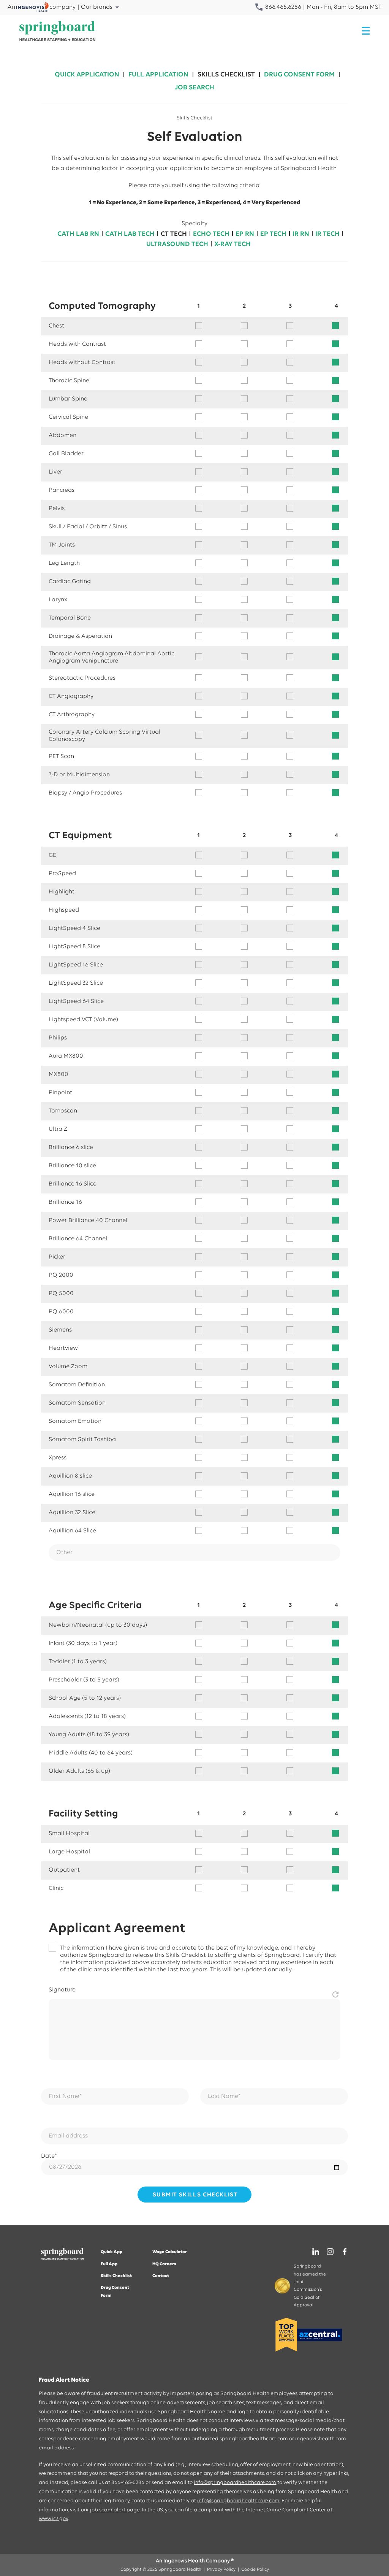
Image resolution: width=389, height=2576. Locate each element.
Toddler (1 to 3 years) (78, 1662)
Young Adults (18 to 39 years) (89, 1735)
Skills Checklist (226, 75)
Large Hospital (69, 1852)
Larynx (58, 600)
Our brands (97, 7)
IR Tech (327, 234)
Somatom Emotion (75, 1421)
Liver (55, 472)
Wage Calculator (170, 2252)
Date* (49, 2156)
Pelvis (57, 509)
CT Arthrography (72, 715)
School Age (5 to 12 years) (85, 1698)
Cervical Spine (68, 417)
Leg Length (64, 563)
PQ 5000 (61, 1294)
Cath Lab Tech (130, 234)
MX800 (59, 1074)
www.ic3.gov (53, 2519)
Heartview (63, 1348)
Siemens (60, 1330)
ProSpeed (62, 874)
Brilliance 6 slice (71, 1147)
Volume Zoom (68, 1367)
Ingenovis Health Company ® (198, 2561)
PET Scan (61, 756)
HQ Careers (164, 2264)
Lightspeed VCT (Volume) (83, 1020)
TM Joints (62, 545)
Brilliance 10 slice (72, 1166)
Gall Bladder (66, 454)
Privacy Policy (221, 2570)
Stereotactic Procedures (82, 678)
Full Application (158, 75)
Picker (57, 1257)
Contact (161, 2276)
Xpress (58, 1458)
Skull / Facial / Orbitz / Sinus (88, 527)
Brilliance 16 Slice (73, 1184)
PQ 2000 (61, 1275)
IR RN (301, 234)
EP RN (245, 234)
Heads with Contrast (77, 344)
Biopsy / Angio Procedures (85, 793)
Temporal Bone (70, 618)
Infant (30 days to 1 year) (83, 1643)
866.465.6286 (282, 7)
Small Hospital (69, 1834)
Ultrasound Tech (177, 245)
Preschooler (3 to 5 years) (84, 1680)
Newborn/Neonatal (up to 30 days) (98, 1625)
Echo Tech (211, 234)
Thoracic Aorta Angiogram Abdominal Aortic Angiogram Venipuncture (111, 657)
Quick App (111, 2252)
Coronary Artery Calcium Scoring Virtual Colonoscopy (104, 736)
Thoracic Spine (69, 381)
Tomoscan (63, 1111)
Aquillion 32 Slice (72, 1513)
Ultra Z (58, 1129)
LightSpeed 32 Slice (76, 983)
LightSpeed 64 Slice (76, 1001)
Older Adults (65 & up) (79, 1771)
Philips (58, 1038)
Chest (56, 326)
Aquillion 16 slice (72, 1494)
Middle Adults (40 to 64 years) (91, 1753)
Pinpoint (60, 1093)
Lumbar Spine (68, 399)
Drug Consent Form (299, 75)
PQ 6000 (61, 1312)
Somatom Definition (77, 1385)
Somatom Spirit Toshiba (82, 1440)
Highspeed (64, 910)
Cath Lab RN (78, 234)
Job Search (194, 88)
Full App (109, 2264)
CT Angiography (71, 696)
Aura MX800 (66, 1056)
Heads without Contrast (82, 362)
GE (52, 855)
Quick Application (87, 75)
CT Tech (174, 234)
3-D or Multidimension (79, 775)
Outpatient (64, 1870)
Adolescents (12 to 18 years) (87, 1716)
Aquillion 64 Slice (72, 1531)
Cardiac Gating (70, 582)
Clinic (56, 1888)
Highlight (62, 892)
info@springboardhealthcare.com (235, 2483)
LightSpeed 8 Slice (74, 947)
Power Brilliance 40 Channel (88, 1220)
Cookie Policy (255, 2570)
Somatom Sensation (77, 1403)
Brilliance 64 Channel (78, 1239)
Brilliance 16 (65, 1202)
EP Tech (273, 234)
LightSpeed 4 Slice (74, 928)
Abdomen (62, 435)
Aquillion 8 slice (70, 1476)
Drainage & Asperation (80, 636)
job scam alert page (115, 2510)
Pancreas (62, 490)
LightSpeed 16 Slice (76, 965)
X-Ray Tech (232, 245)
